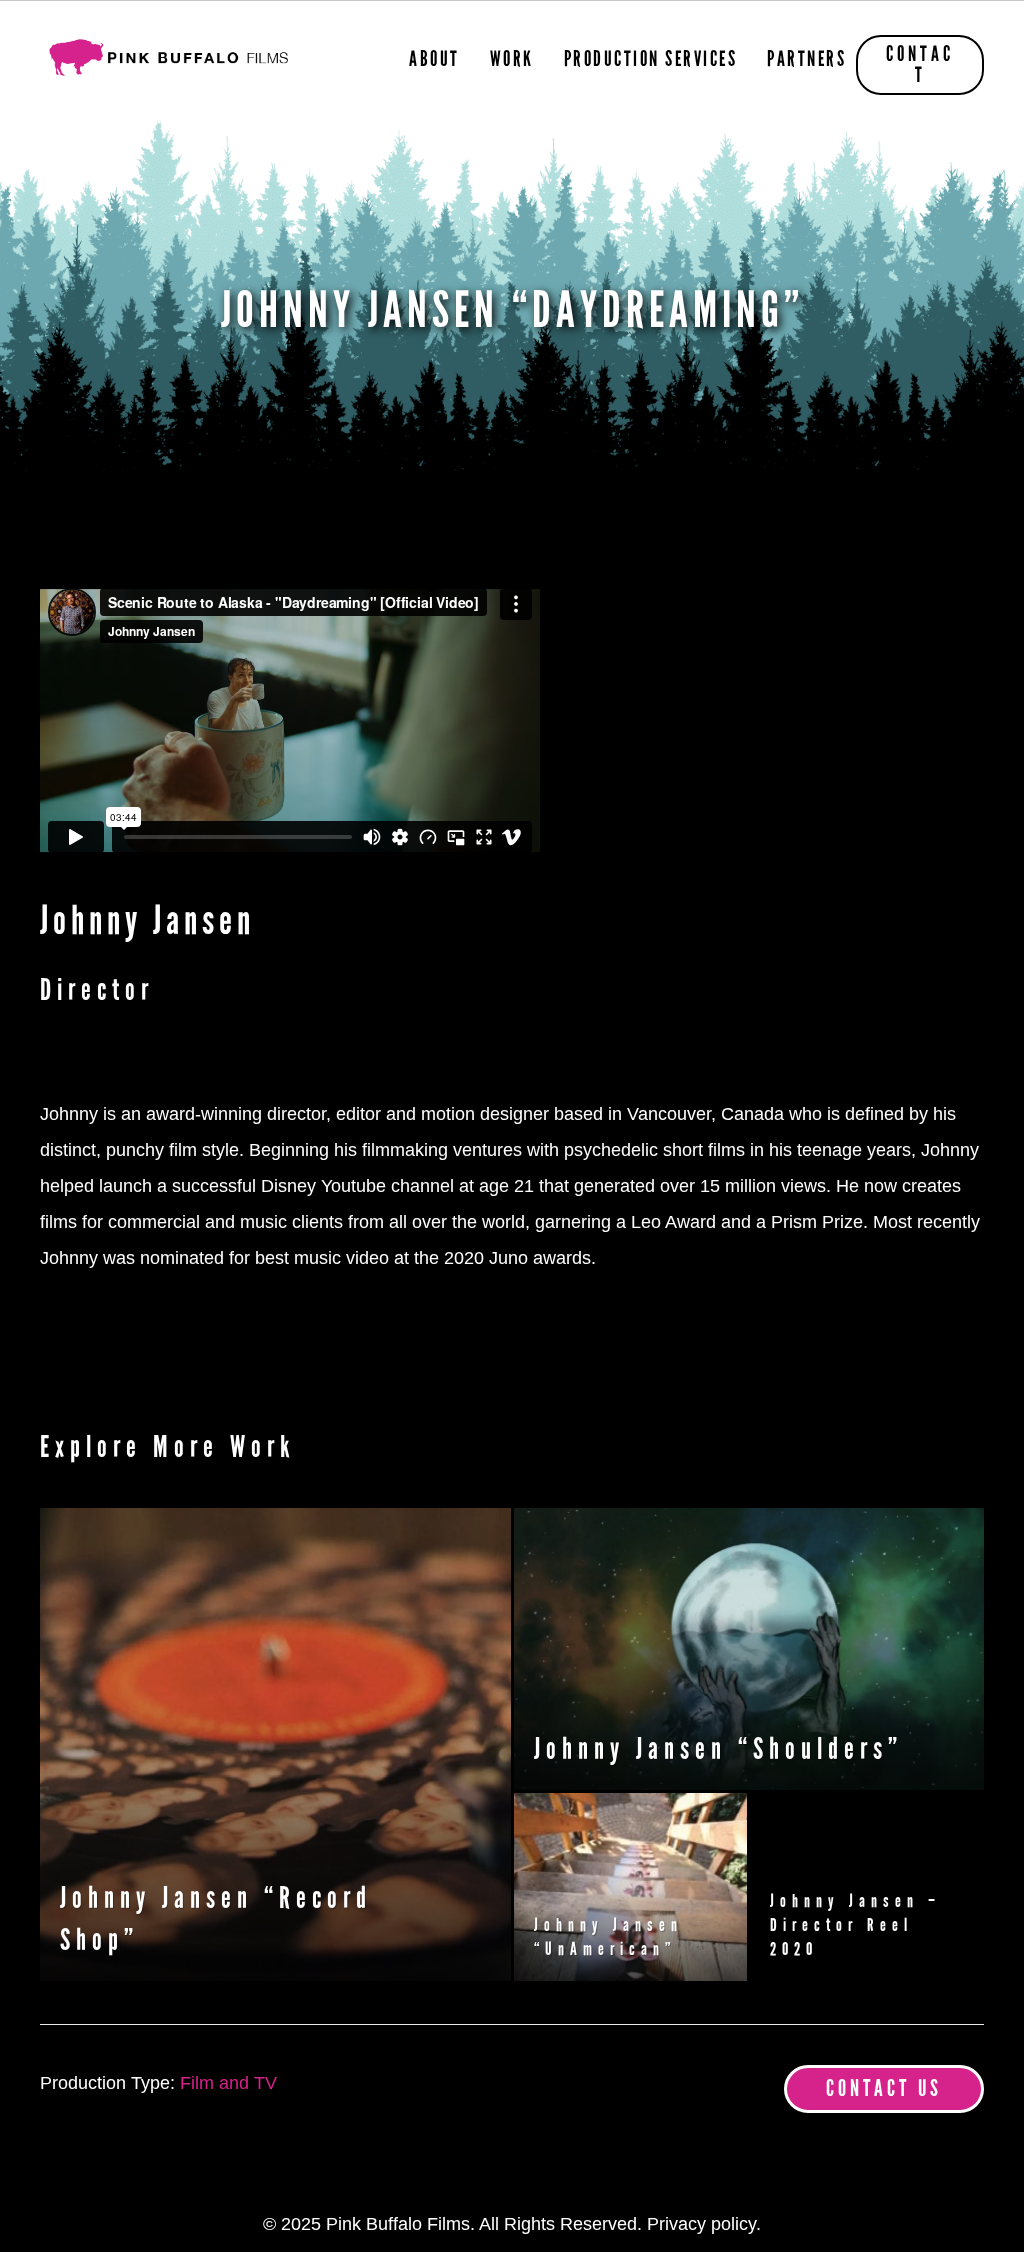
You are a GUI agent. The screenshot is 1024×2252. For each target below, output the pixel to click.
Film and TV (228, 2083)
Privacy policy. (704, 2224)
